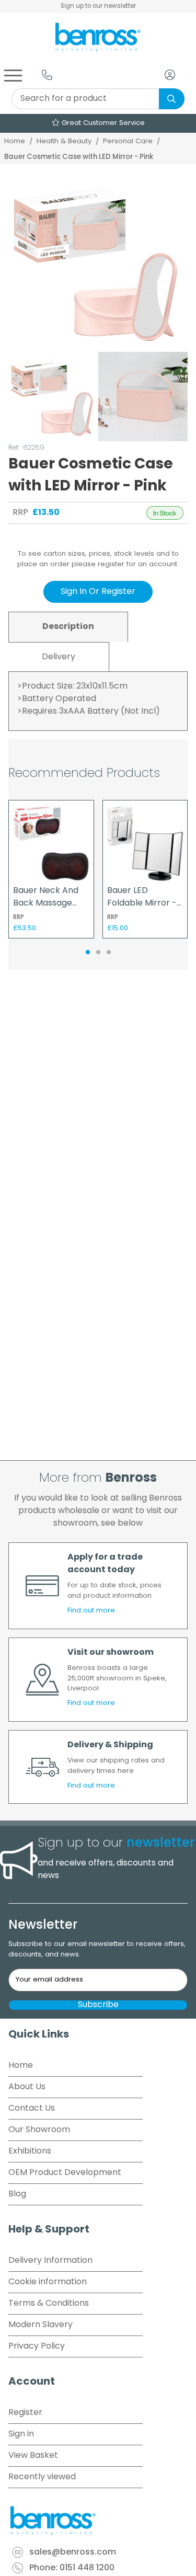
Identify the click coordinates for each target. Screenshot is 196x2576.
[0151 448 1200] (47, 75)
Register (25, 2413)
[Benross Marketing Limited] (98, 2521)
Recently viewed (42, 2477)
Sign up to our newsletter (98, 6)
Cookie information (48, 2282)
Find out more (91, 1611)
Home (15, 141)
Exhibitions (30, 2151)
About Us (27, 2087)
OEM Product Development (65, 2173)
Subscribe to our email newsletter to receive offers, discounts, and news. (97, 1949)
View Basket (33, 2456)
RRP (20, 513)
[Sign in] (170, 75)
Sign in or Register (98, 592)
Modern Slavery (41, 2325)
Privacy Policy (37, 2346)
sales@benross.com (73, 2552)
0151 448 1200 (87, 2568)
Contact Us (32, 2109)
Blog (17, 2194)
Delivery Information (50, 2261)
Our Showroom (39, 2130)
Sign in (21, 2434)
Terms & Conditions (49, 2304)
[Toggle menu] (13, 75)
